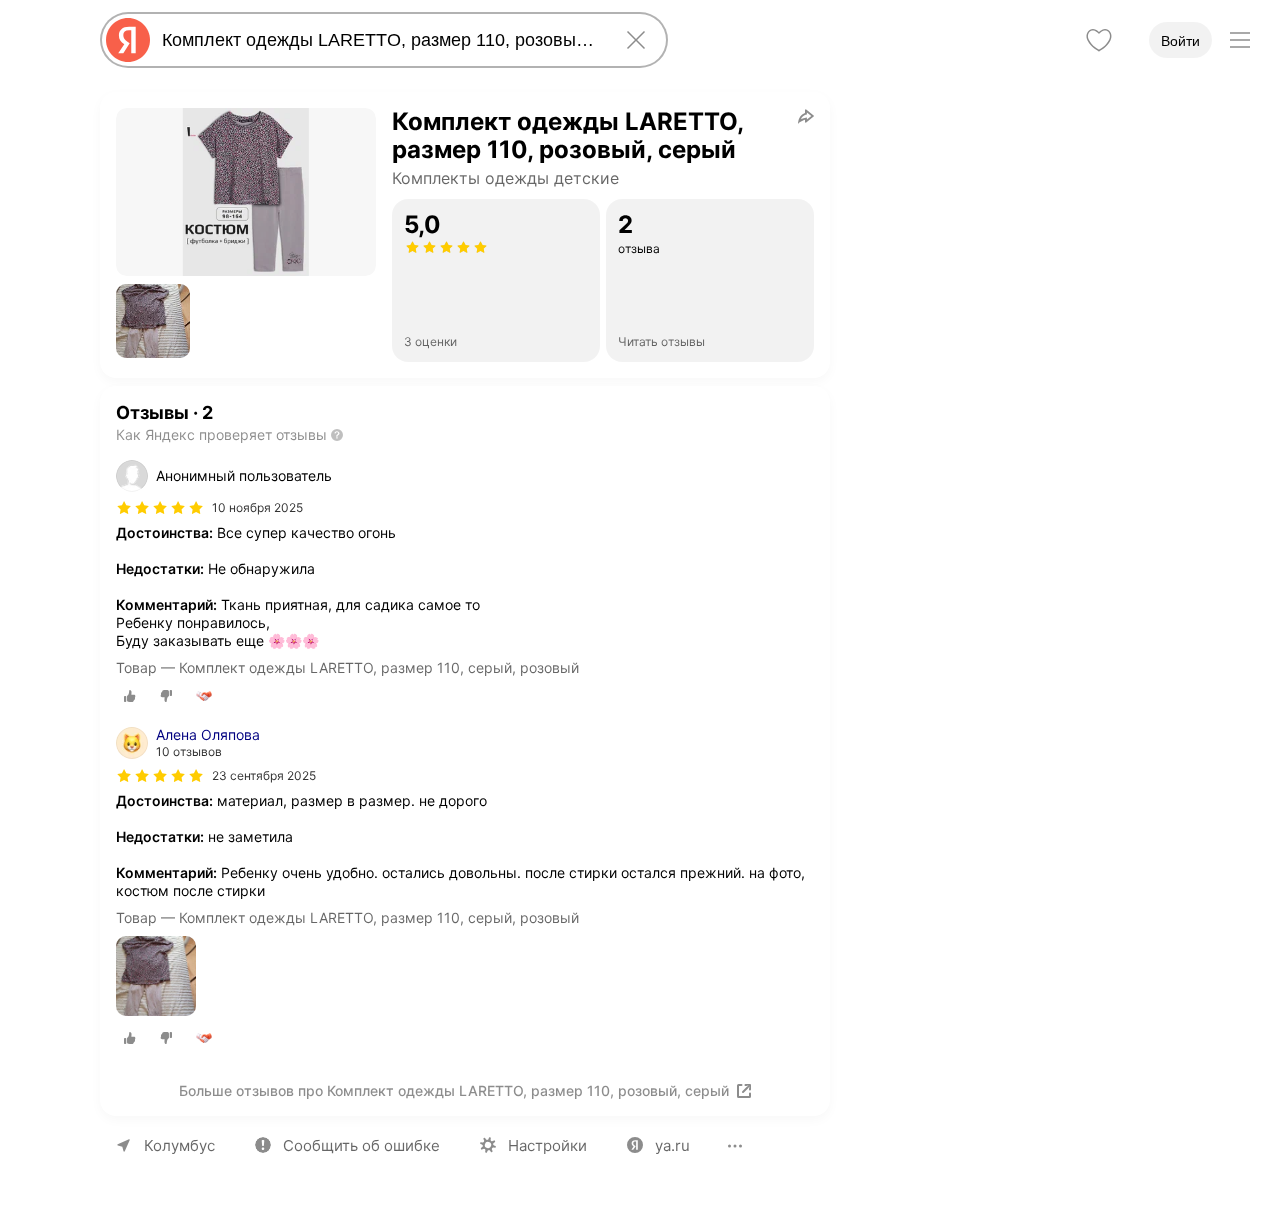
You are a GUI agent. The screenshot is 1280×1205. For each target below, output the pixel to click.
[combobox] (380, 40)
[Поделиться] (806, 116)
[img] (160, 508)
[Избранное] (1099, 40)
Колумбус (179, 1145)
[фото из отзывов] (156, 977)
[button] (153, 321)
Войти (1180, 41)
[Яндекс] (128, 40)
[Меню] (1240, 40)
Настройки (547, 1145)
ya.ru (672, 1145)
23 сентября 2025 (264, 775)
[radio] (130, 696)
